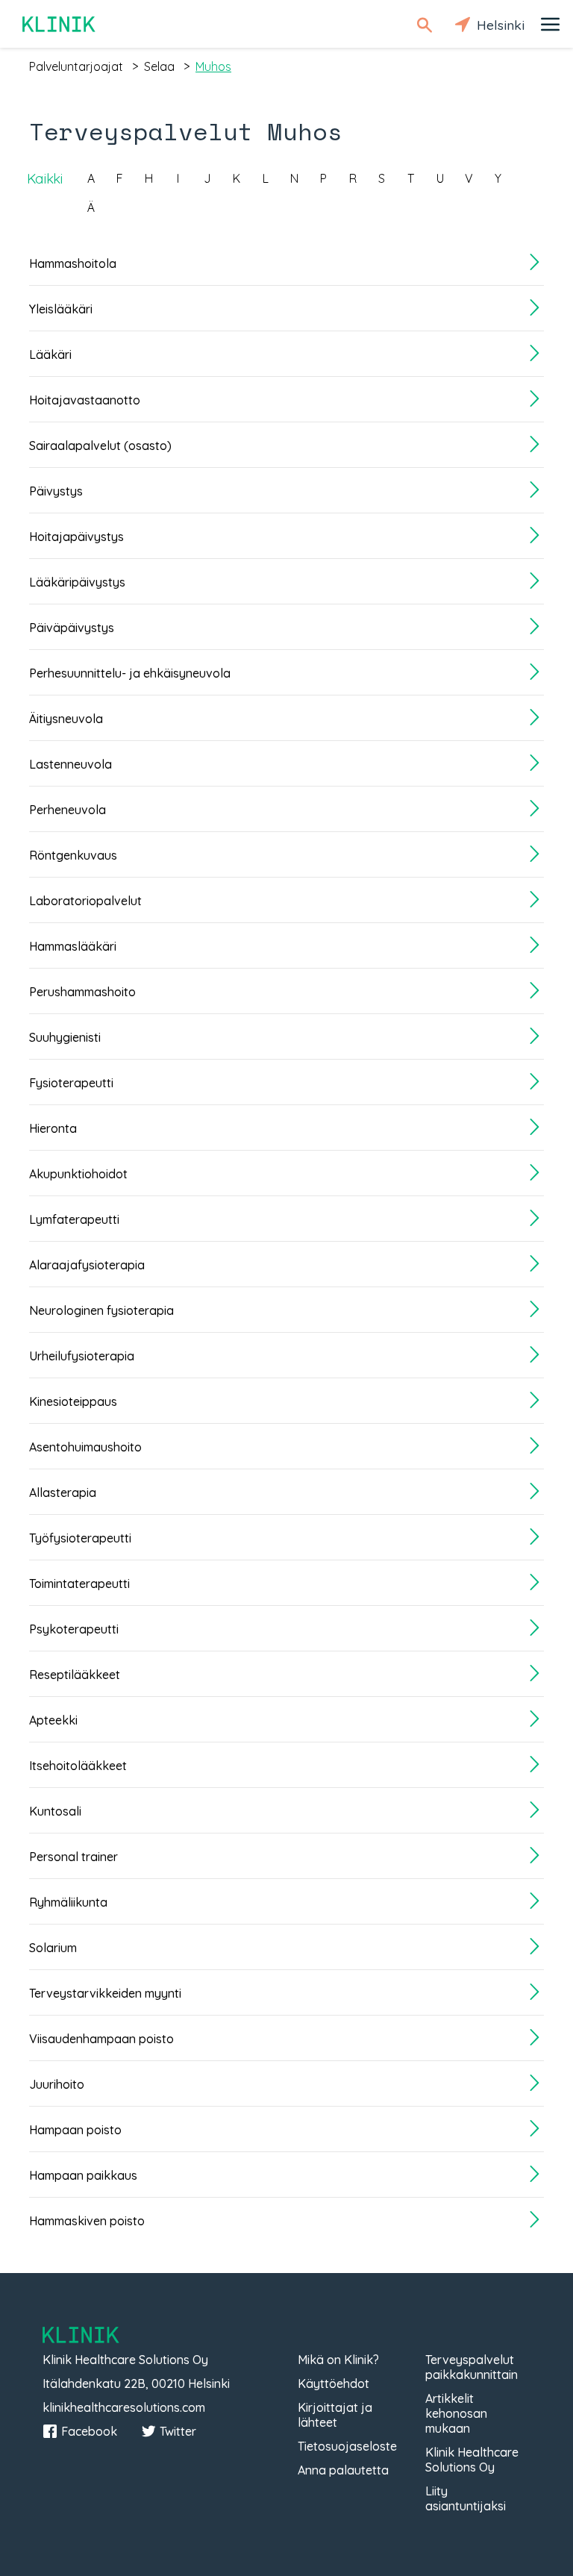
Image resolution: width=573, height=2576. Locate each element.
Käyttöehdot (334, 2383)
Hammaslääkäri (73, 946)
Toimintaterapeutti (79, 1584)
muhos (213, 66)
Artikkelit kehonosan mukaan (456, 2413)
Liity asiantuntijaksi (466, 2498)
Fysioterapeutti (71, 1083)
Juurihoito (57, 2084)
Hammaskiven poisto (87, 2221)
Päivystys (56, 491)
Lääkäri (50, 354)
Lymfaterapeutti (74, 1219)
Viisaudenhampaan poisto (101, 2039)
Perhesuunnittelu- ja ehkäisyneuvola (130, 673)
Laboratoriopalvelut (85, 901)
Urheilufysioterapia (82, 1356)
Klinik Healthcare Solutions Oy (472, 2460)
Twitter (178, 2431)
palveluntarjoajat (76, 66)
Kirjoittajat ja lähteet (335, 2415)
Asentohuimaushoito (85, 1447)
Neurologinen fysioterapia (101, 1310)
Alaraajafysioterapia (87, 1265)
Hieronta (53, 1128)
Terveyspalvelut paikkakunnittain (472, 2367)
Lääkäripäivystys (77, 582)
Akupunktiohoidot (78, 1174)
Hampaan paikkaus (83, 2175)
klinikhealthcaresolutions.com (124, 2407)
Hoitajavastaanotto (85, 400)
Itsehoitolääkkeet (78, 1766)
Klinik (60, 24)
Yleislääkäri (61, 309)
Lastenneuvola (71, 764)
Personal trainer (73, 1857)
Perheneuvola (68, 810)
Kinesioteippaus (73, 1401)
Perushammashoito (82, 992)
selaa (159, 66)
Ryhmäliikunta (68, 1902)
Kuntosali (55, 1811)
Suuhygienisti (65, 1037)
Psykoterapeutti (74, 1629)
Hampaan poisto (75, 2130)
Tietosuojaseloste (347, 2446)
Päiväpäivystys (72, 628)
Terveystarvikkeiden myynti (105, 1993)
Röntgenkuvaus (73, 855)
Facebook (89, 2431)
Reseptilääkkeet (75, 1675)
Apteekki (53, 1720)
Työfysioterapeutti (80, 1538)
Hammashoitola (73, 263)
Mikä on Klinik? (338, 2360)
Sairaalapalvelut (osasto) (100, 446)
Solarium (53, 1948)
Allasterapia (63, 1492)
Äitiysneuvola (66, 719)
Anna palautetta (343, 2470)
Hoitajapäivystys (76, 537)
